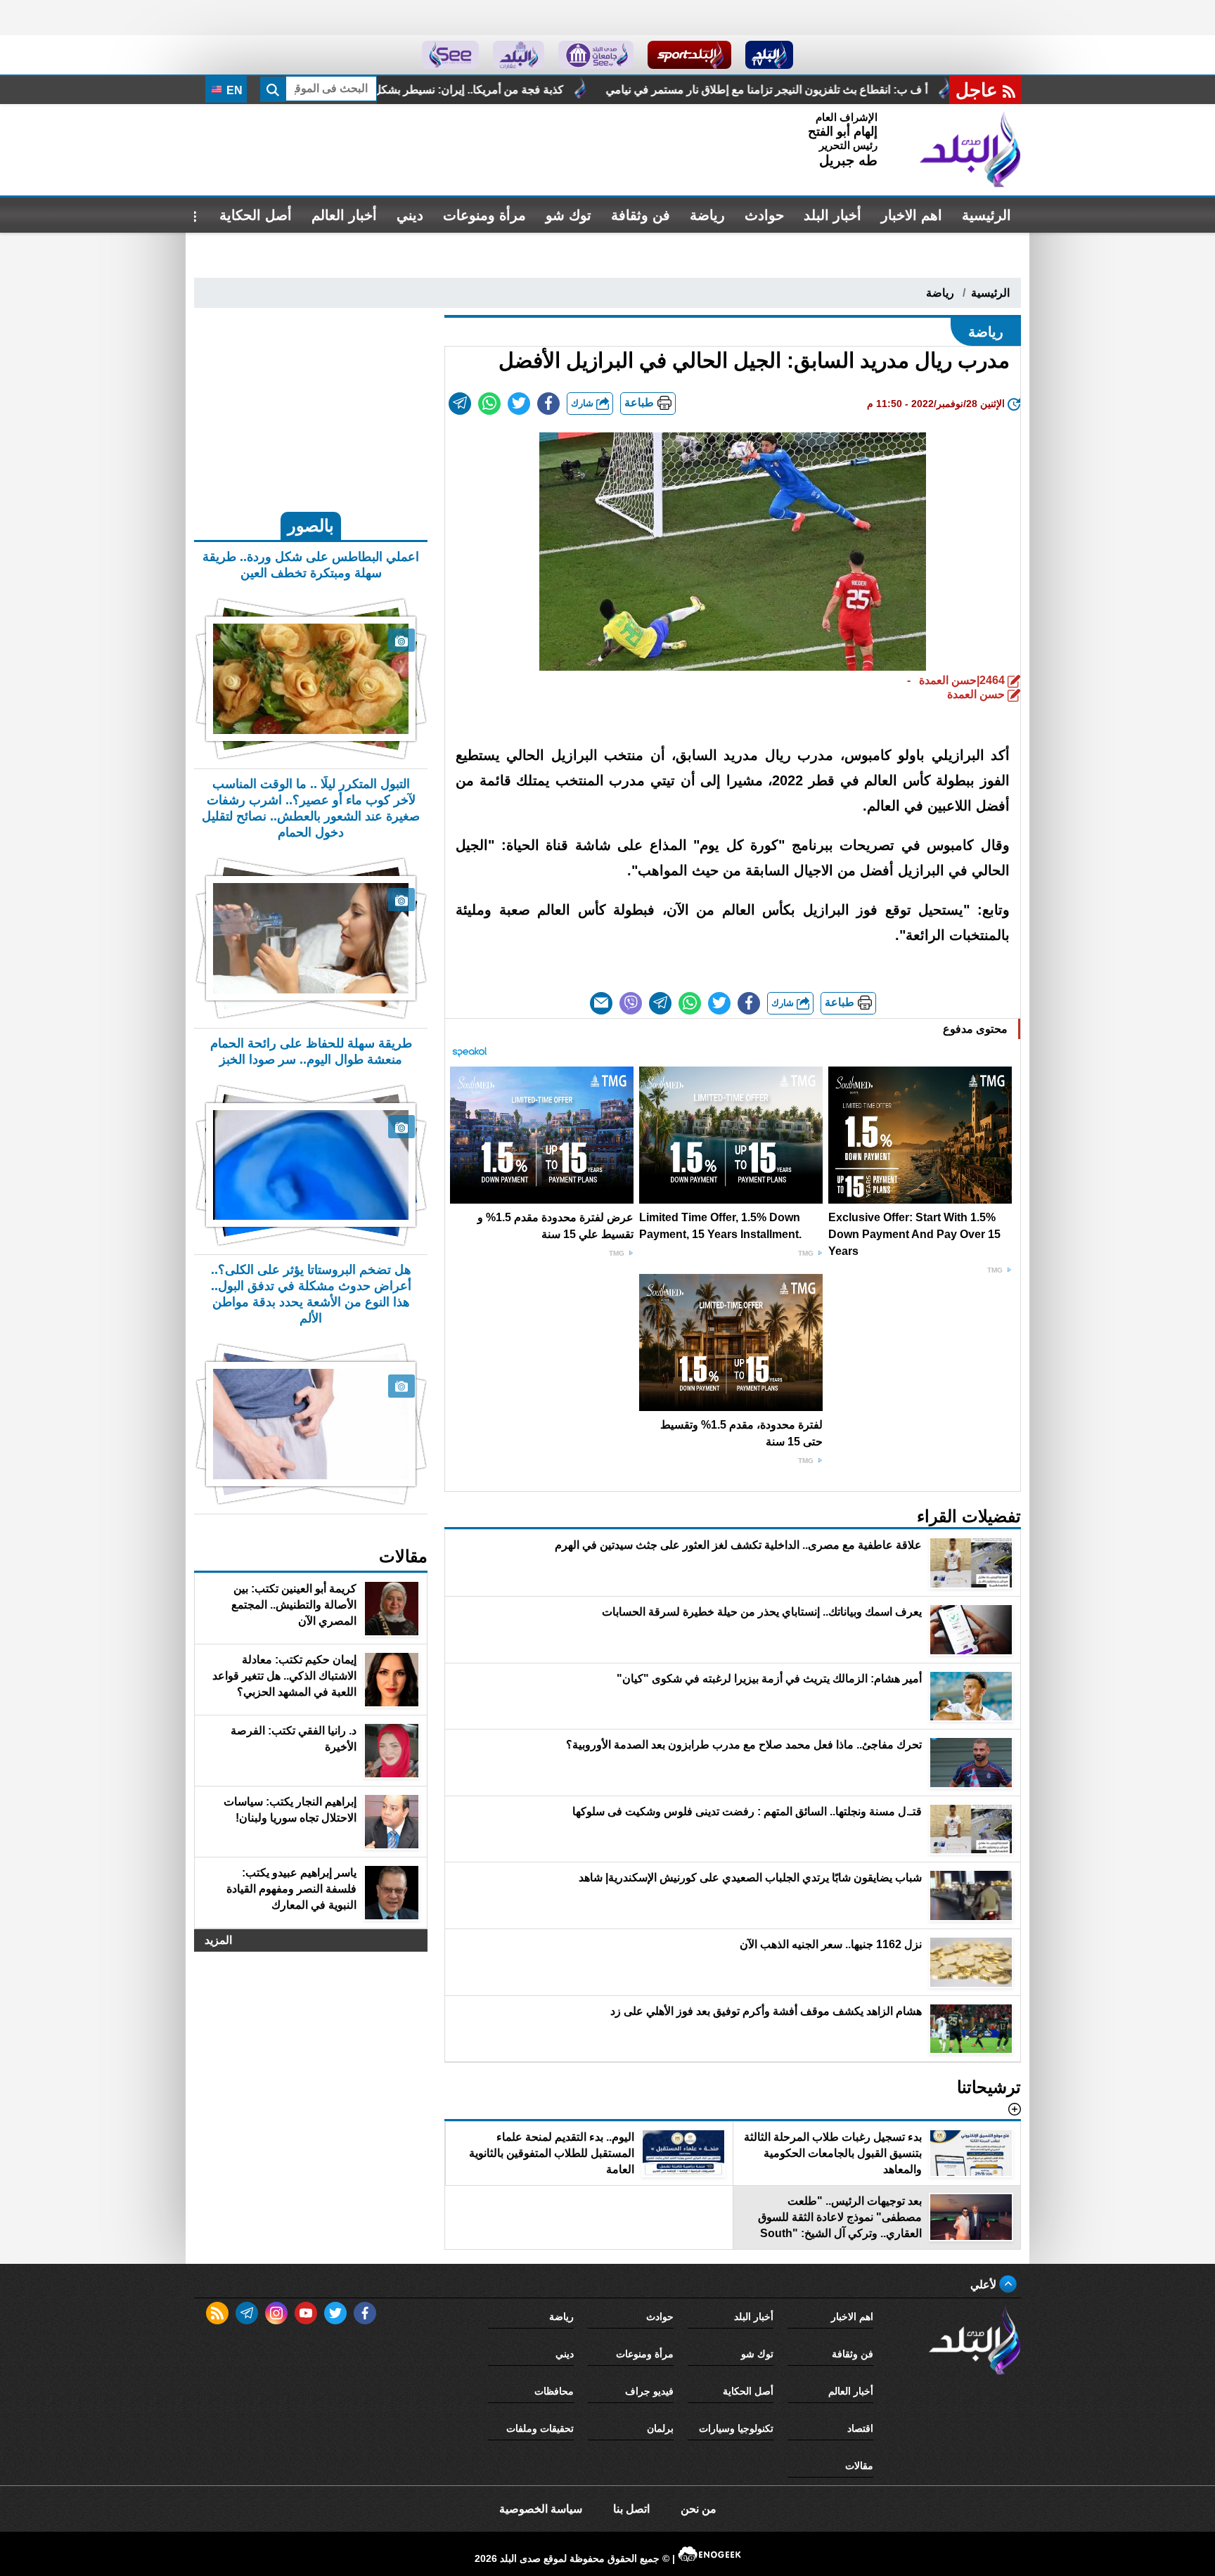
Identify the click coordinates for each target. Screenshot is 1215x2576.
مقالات (859, 2466)
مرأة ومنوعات (484, 215)
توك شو (568, 215)
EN (233, 90)
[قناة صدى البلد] (770, 55)
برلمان (660, 2428)
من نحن (699, 2509)
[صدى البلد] (970, 150)
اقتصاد (860, 2428)
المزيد (218, 1940)
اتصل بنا (631, 2509)
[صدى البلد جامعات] (596, 55)
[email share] (460, 404)
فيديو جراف (649, 2391)
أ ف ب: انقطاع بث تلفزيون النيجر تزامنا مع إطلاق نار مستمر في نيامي (927, 90)
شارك (584, 403)
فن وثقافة (641, 215)
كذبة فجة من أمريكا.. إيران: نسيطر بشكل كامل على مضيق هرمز (575, 90)
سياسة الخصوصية (541, 2509)
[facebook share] (548, 404)
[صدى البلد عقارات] (519, 55)
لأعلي (985, 2285)
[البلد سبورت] (689, 55)
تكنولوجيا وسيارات (736, 2428)
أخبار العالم (344, 215)
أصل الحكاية (256, 215)
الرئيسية (986, 215)
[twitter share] (519, 404)
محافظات (554, 2391)
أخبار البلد (832, 215)
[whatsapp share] (489, 404)
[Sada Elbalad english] (450, 55)
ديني (410, 215)
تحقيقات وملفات (540, 2428)
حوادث (764, 215)
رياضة (707, 215)
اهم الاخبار (912, 215)
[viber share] (631, 1003)
